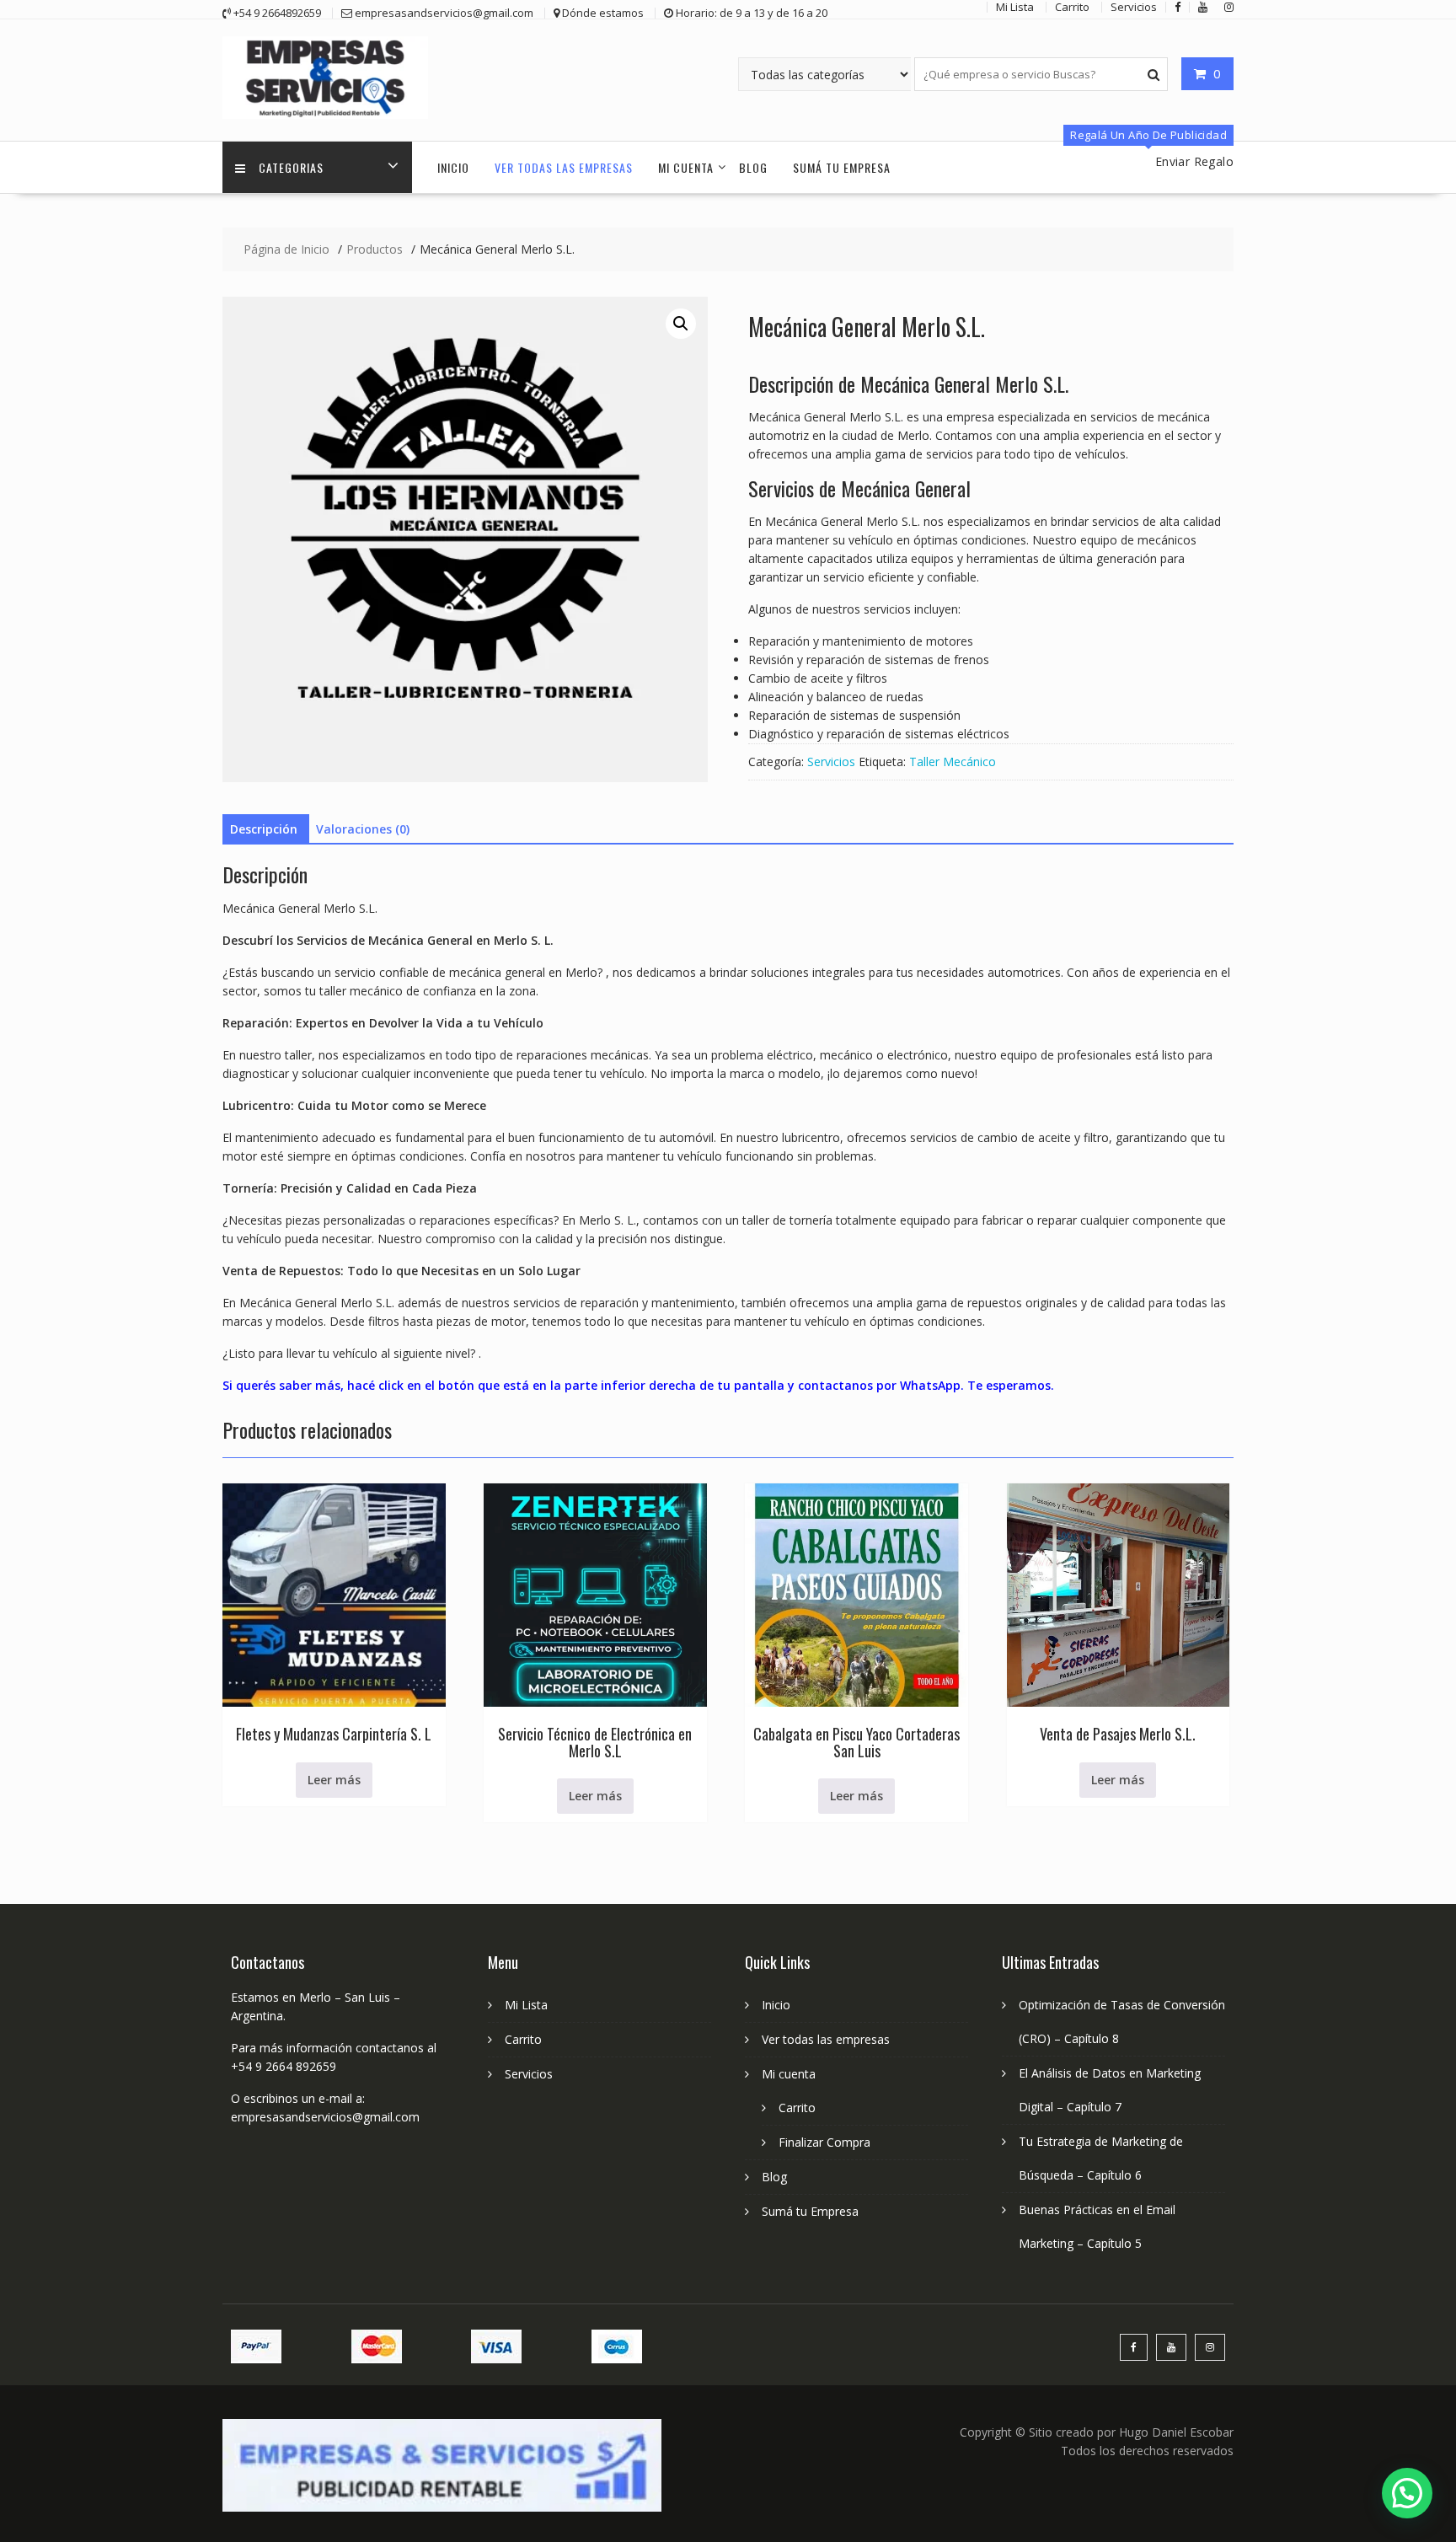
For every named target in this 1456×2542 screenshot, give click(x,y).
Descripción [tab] (264, 829)
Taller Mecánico (953, 762)
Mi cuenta (686, 167)
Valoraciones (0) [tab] (363, 829)
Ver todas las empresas (564, 167)
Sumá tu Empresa (842, 167)
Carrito (523, 2039)
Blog (753, 167)
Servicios (831, 762)
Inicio (453, 167)
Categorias (291, 167)
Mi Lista (526, 2005)
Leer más (334, 1780)
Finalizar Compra (824, 2142)
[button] (681, 324)
